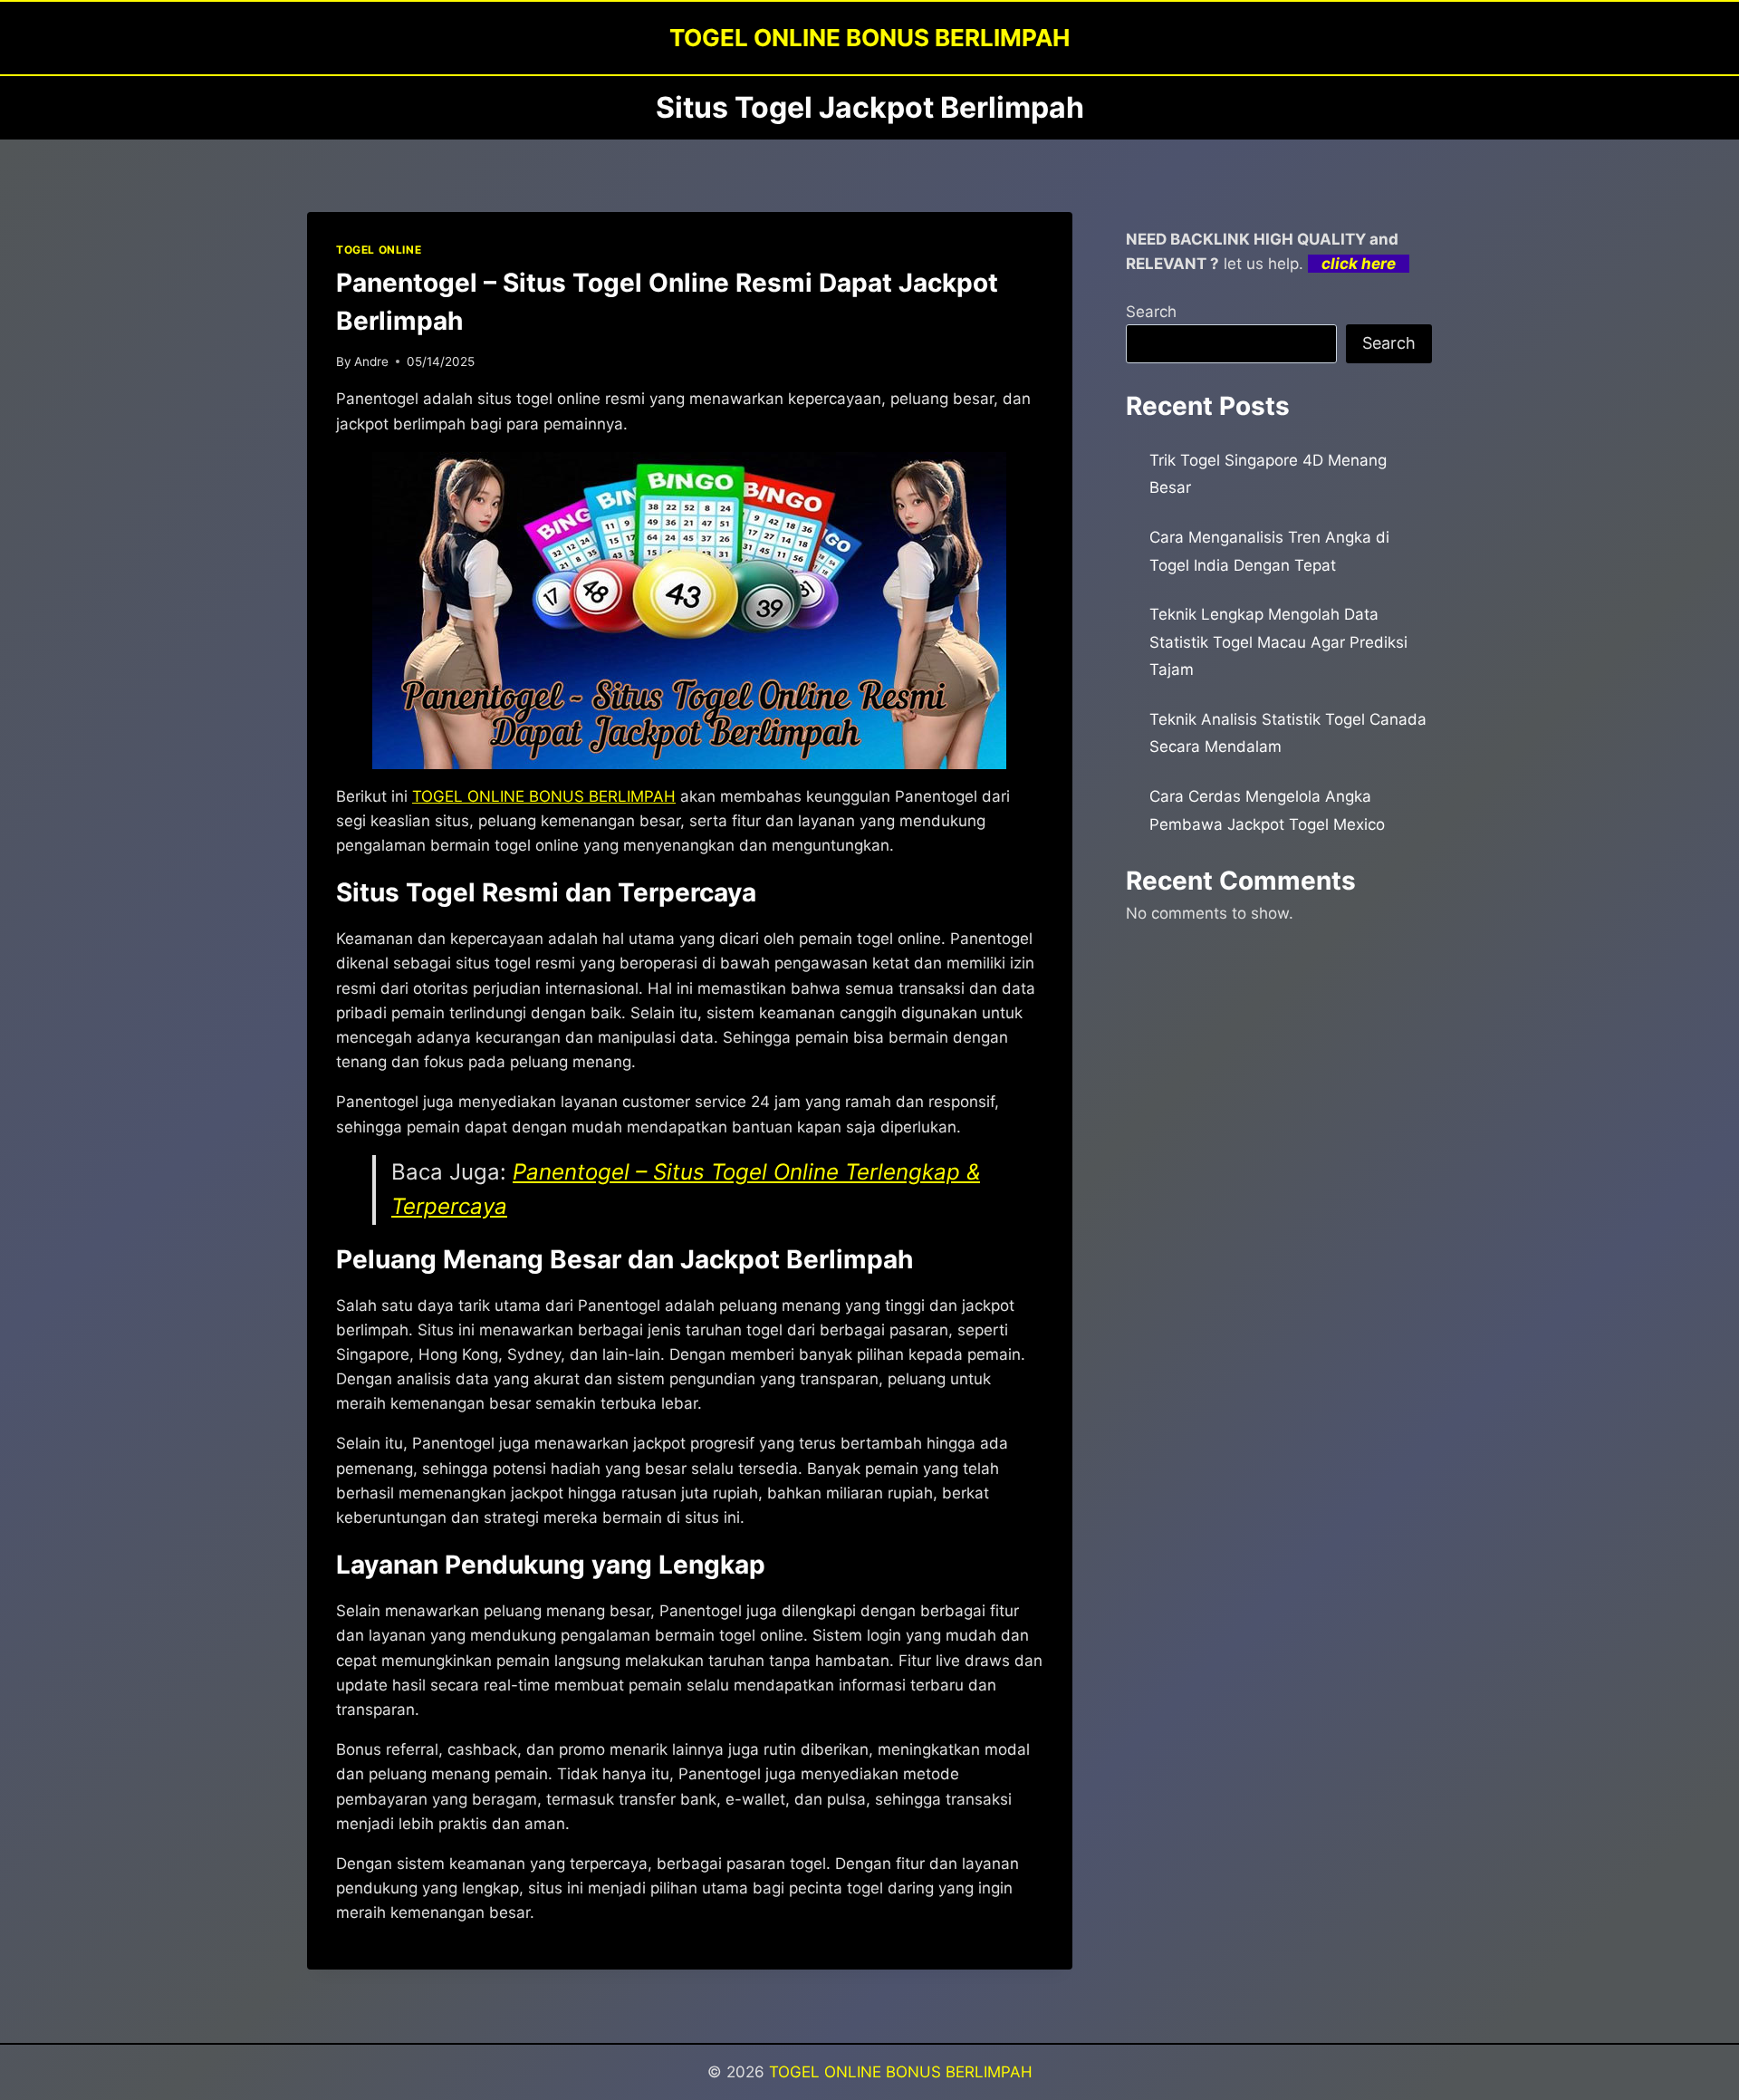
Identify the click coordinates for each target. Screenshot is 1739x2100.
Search (1151, 312)
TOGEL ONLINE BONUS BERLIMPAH (544, 796)
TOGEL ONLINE (379, 250)
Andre (371, 361)
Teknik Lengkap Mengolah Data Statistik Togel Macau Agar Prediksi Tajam (1278, 642)
